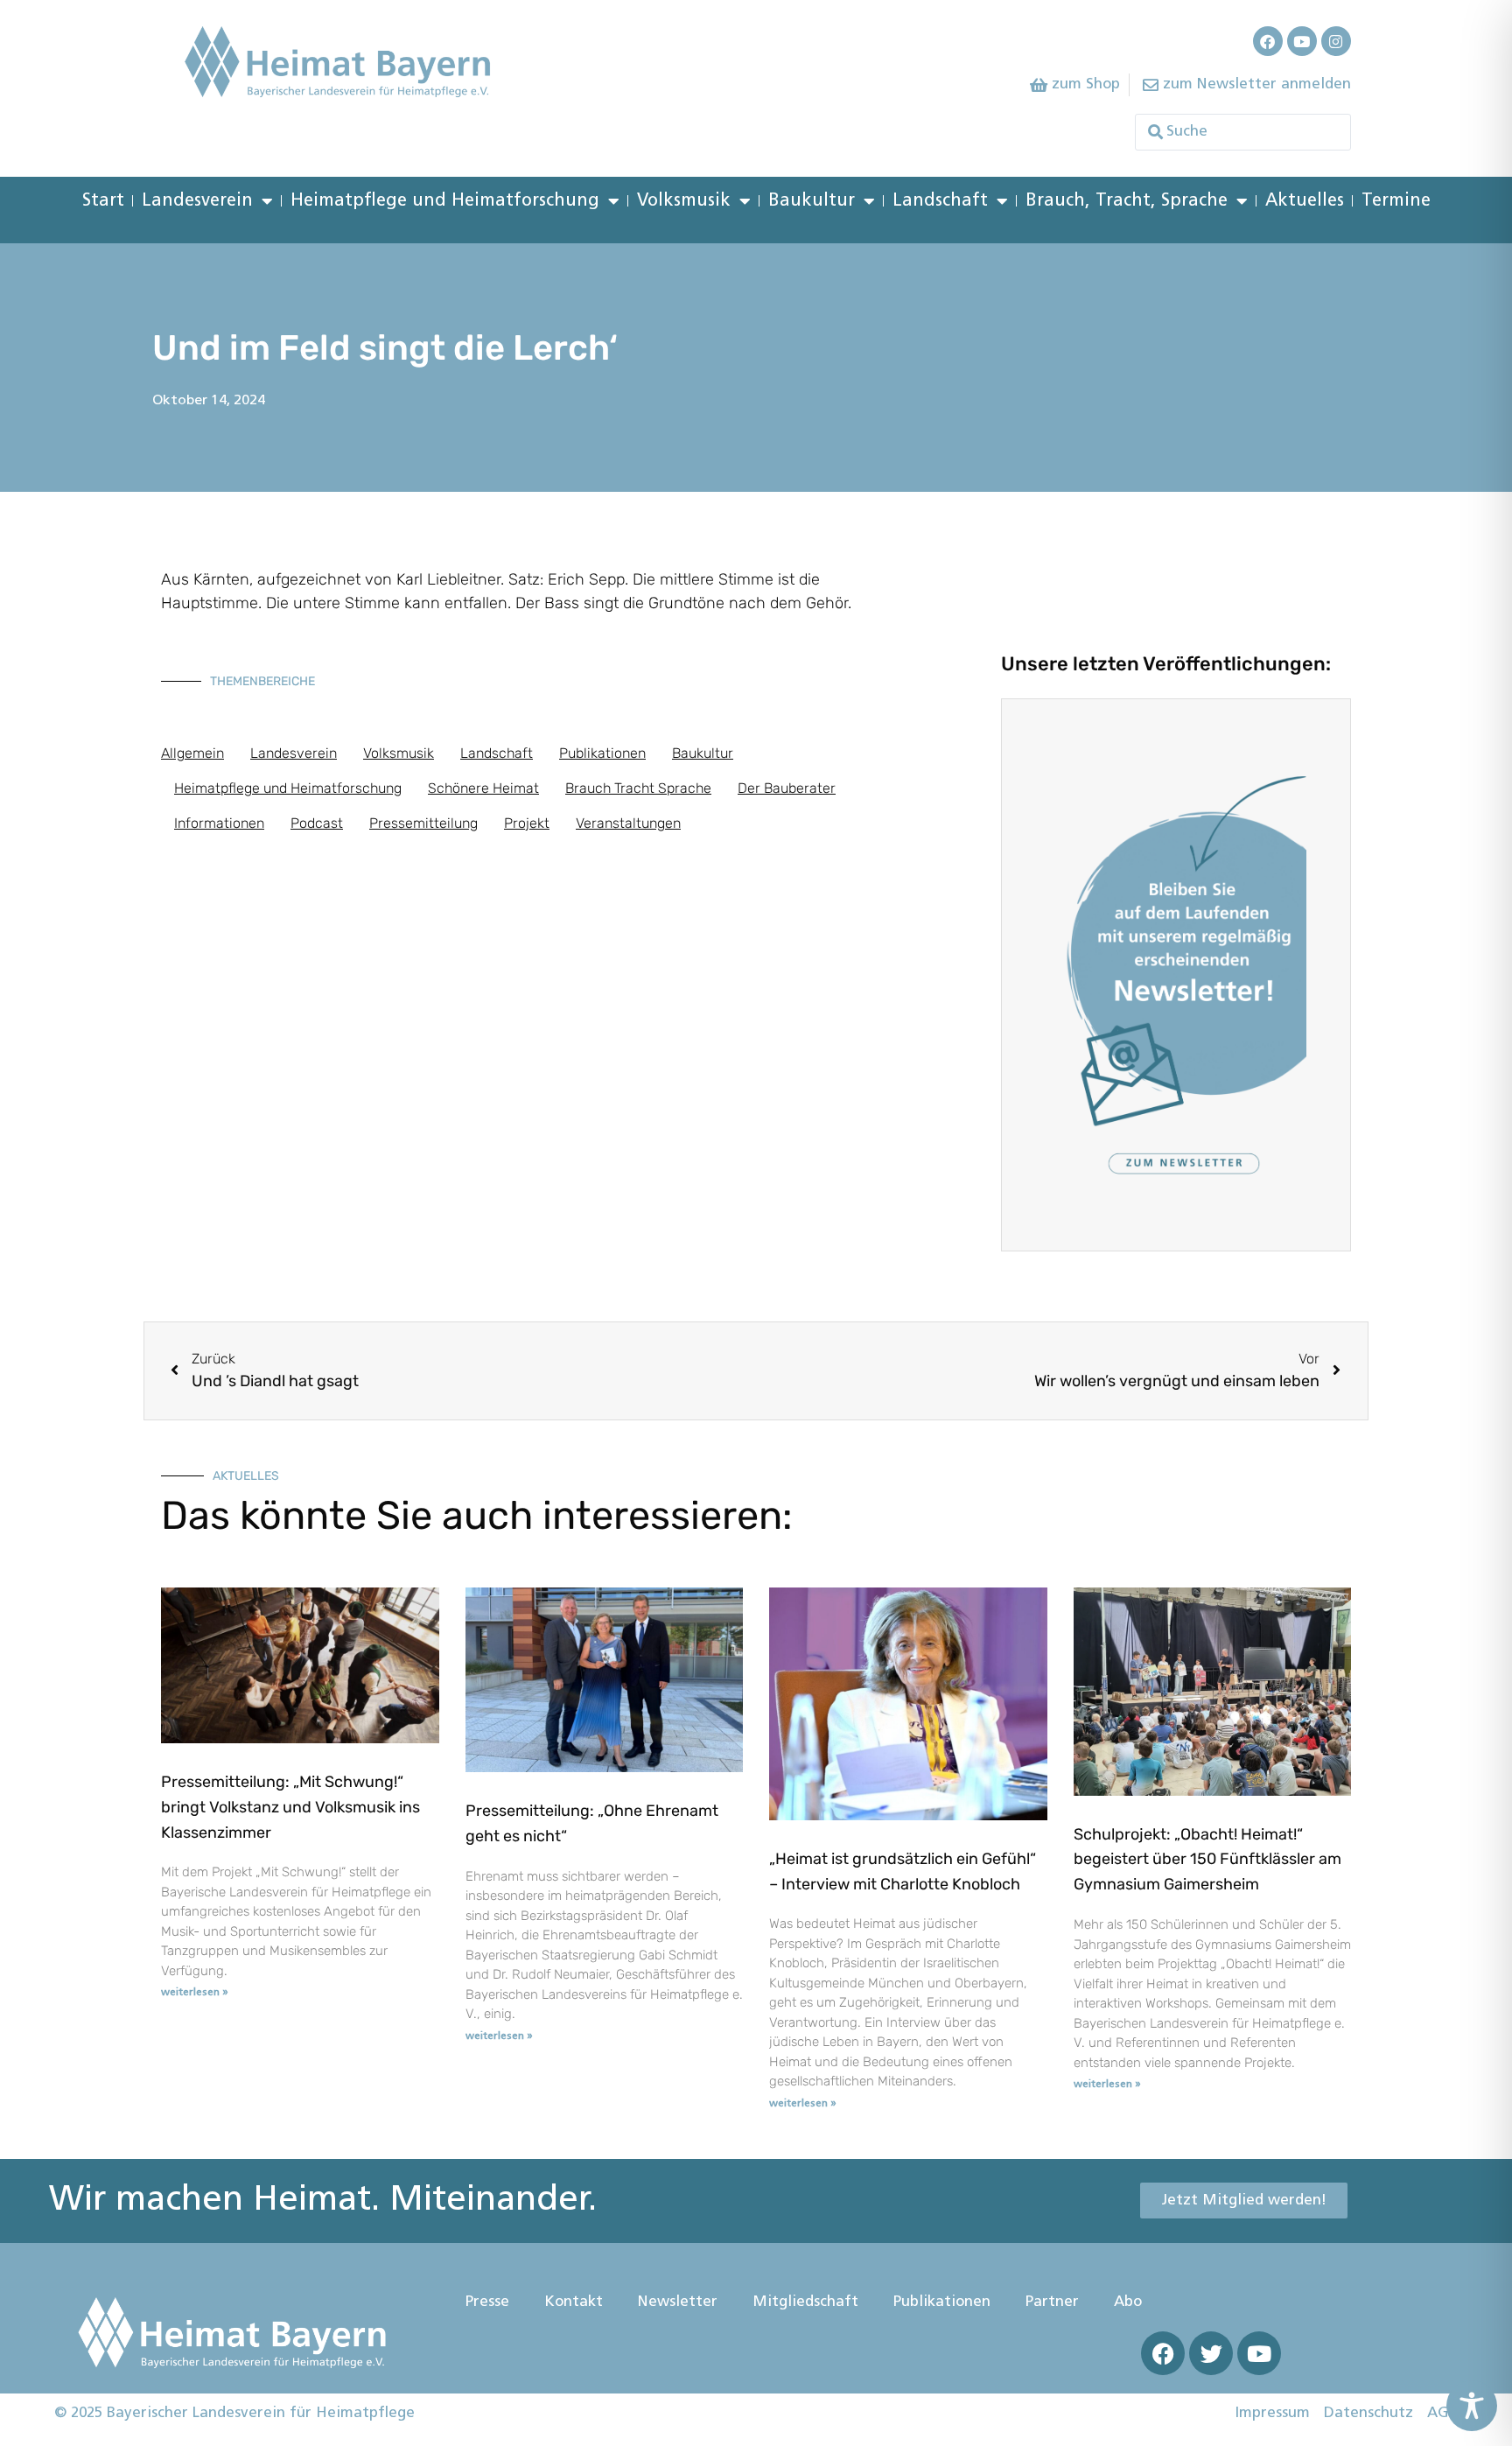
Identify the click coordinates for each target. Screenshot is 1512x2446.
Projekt (527, 823)
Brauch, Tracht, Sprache (1127, 201)
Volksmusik (684, 201)
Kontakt (574, 2302)
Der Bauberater (787, 788)
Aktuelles (1305, 201)
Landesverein (197, 201)
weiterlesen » (195, 1993)
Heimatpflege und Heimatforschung (445, 201)
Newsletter (678, 2302)
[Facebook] (1268, 41)
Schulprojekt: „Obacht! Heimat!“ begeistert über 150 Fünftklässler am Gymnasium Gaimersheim (1207, 1860)
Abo (1128, 2302)
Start (103, 201)
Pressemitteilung (423, 823)
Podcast (317, 823)
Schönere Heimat (483, 788)
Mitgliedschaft (805, 2302)
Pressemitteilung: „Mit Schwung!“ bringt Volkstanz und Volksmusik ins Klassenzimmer (290, 1807)
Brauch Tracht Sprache (638, 788)
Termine (1396, 201)
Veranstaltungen (628, 823)
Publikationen (602, 753)
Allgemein (192, 753)
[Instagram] (1336, 41)
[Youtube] (1302, 41)
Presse (487, 2302)
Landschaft (940, 201)
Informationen (219, 823)
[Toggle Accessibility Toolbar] (1472, 2406)
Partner (1052, 2302)
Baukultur (812, 201)
